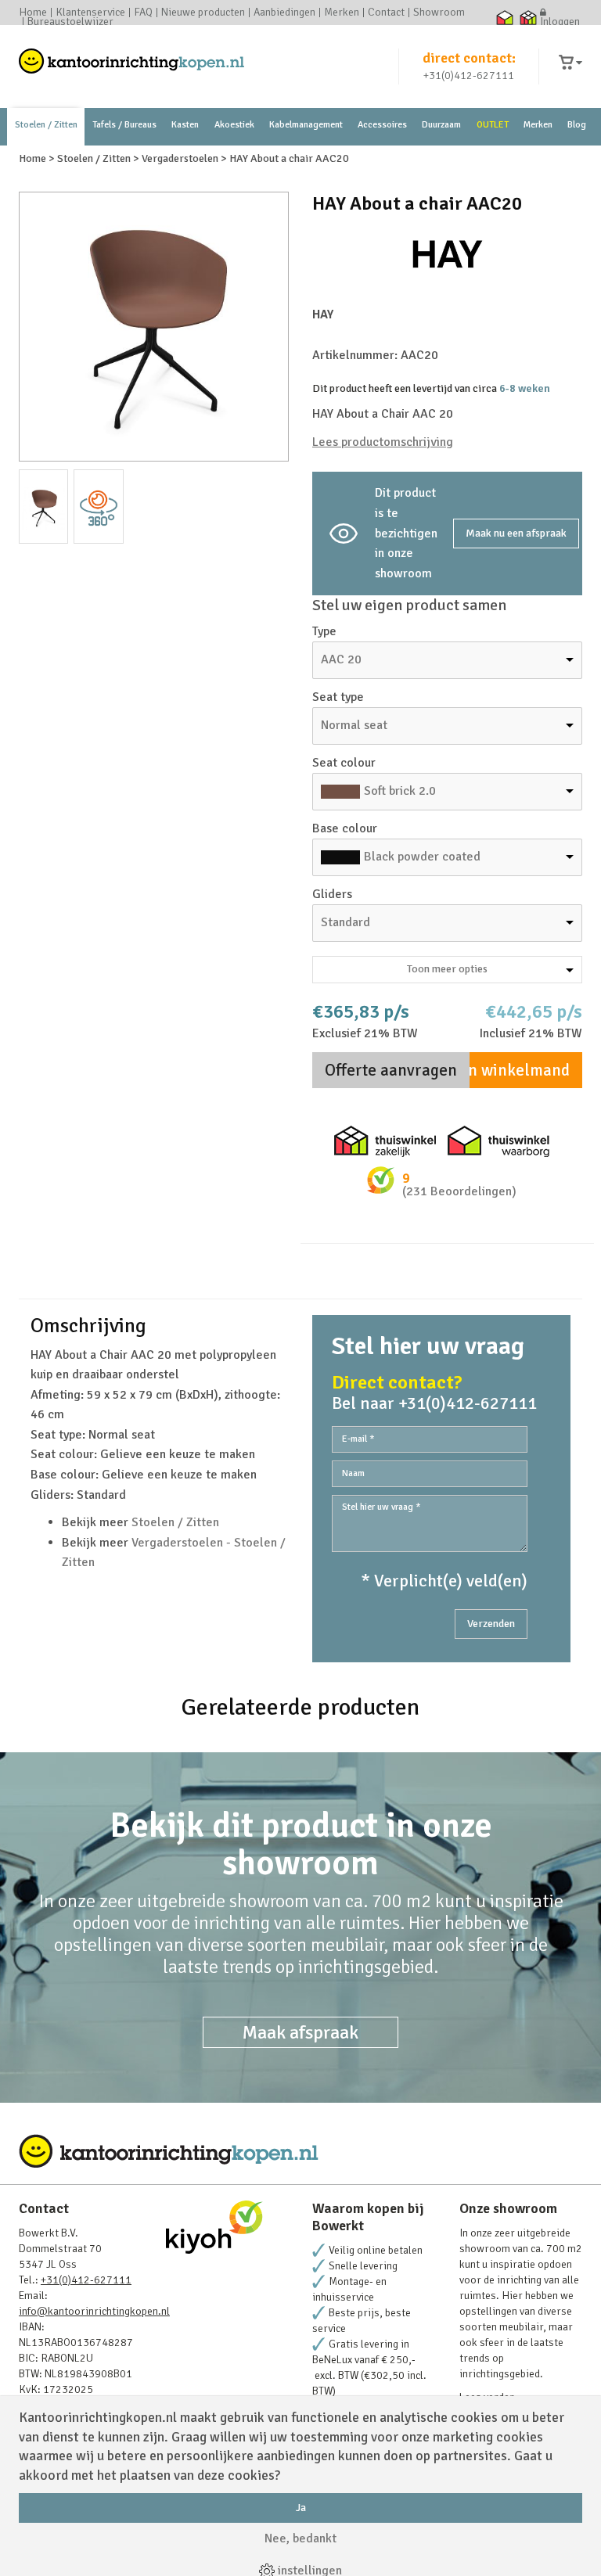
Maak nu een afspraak (516, 533)
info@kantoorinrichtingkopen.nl (94, 2311)
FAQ (143, 13)
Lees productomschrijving (383, 442)
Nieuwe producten (203, 13)
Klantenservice (90, 13)
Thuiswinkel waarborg (504, 17)
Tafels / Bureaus (124, 125)
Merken (342, 13)
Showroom (439, 13)
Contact (386, 13)
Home (33, 13)
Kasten (185, 125)
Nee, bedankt (300, 2538)
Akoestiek (234, 125)
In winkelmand (516, 1070)
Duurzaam (441, 125)
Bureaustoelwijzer (70, 22)
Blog (577, 125)
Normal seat (354, 725)
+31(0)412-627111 (469, 75)
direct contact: (469, 58)
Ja (301, 2508)
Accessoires (382, 125)
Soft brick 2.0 (400, 791)
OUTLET (493, 125)
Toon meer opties (447, 969)
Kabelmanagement (306, 125)
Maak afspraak (300, 2032)
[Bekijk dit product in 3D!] (98, 507)
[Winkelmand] (570, 63)
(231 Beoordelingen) (459, 1191)
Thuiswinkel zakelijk (528, 17)
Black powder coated (422, 857)
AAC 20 (341, 659)
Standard (345, 922)
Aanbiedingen (284, 13)
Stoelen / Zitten (46, 125)
